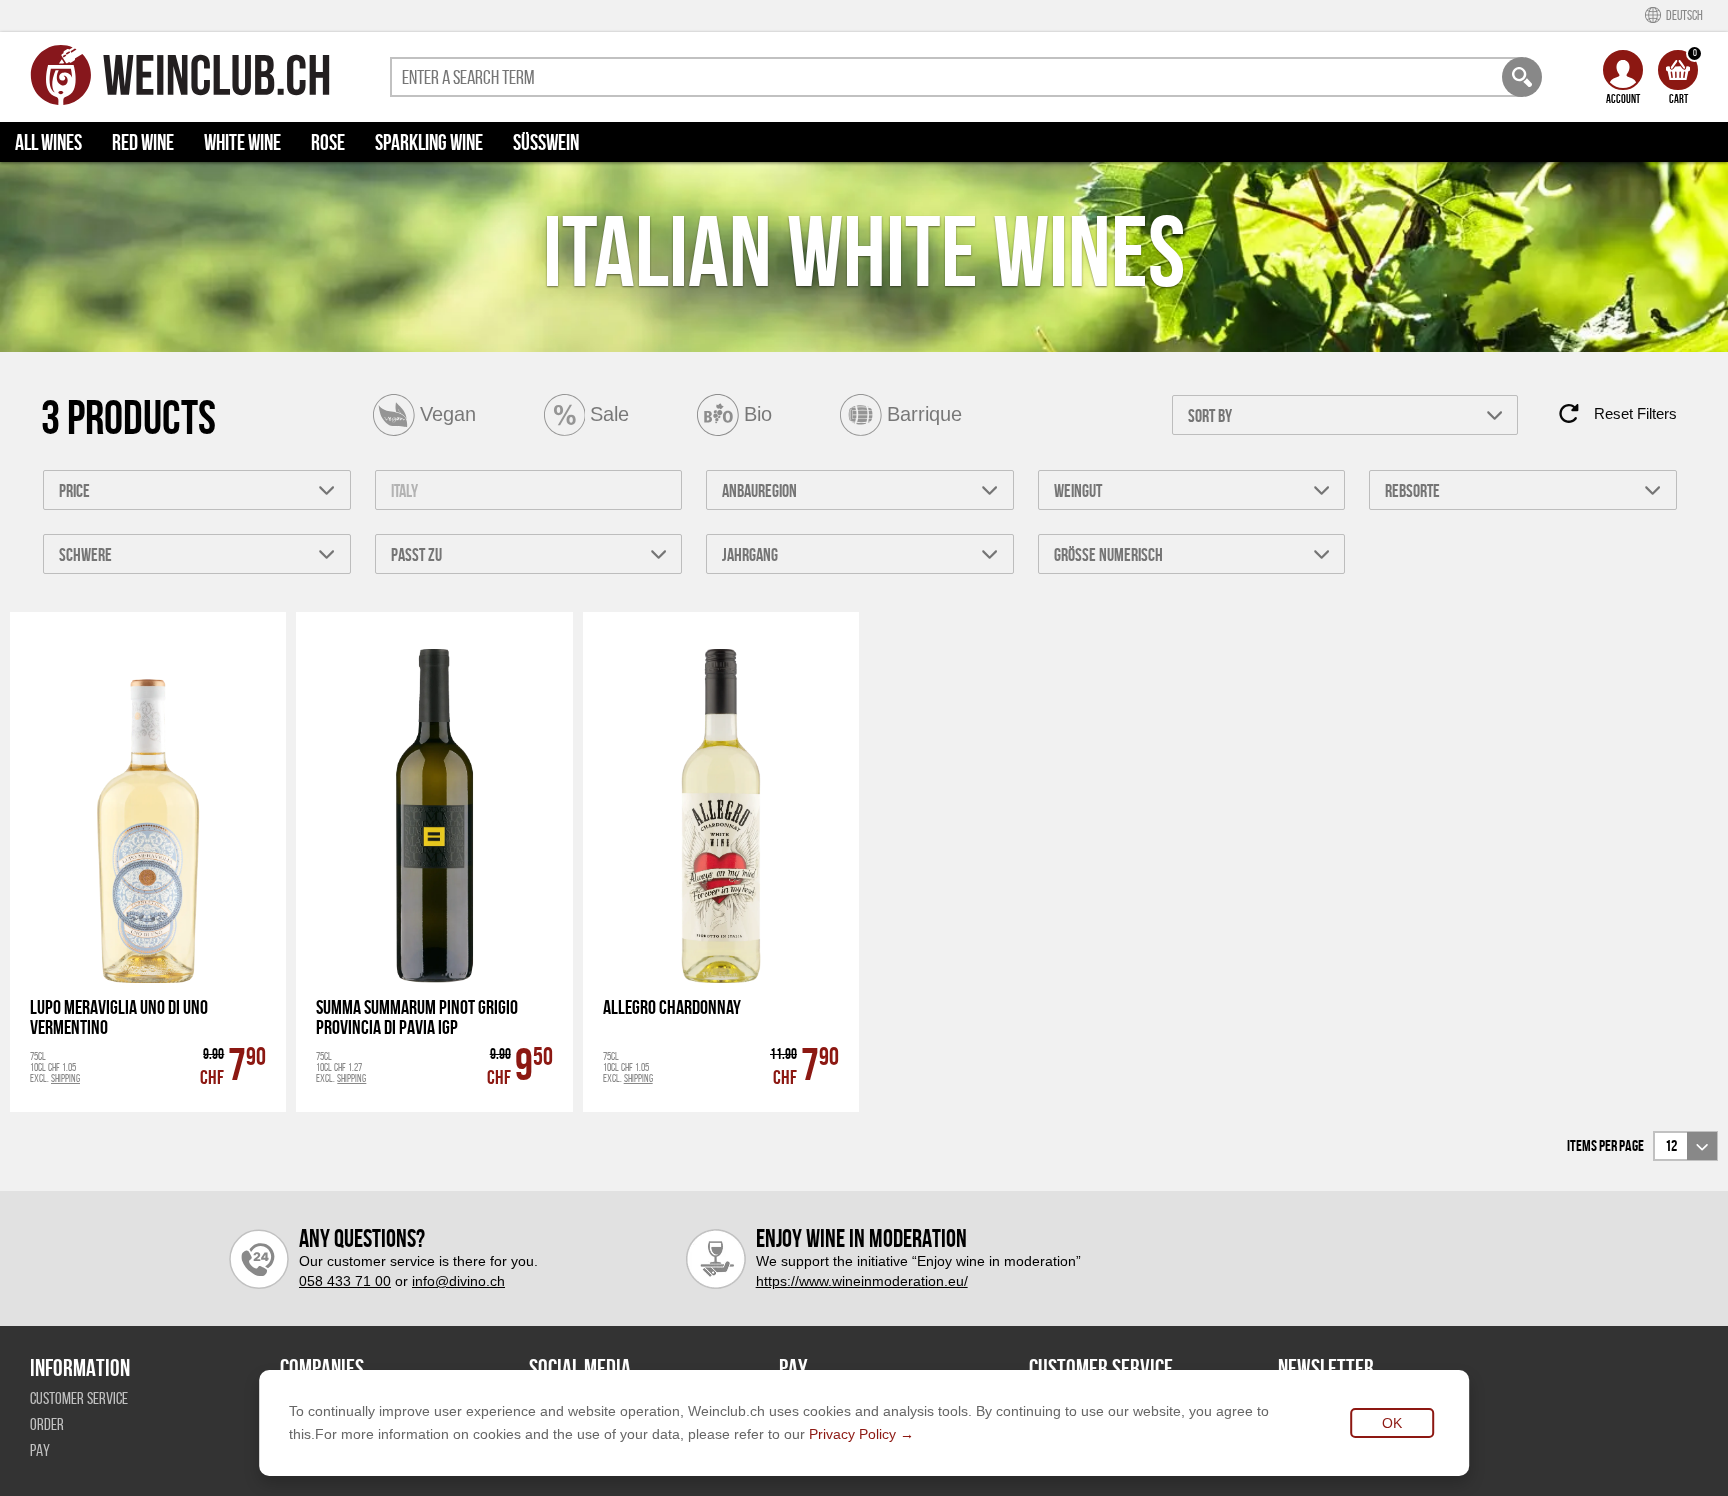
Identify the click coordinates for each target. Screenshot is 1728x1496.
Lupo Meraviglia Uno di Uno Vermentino (119, 1017)
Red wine (143, 142)
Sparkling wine (429, 142)
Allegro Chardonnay (672, 1007)
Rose (328, 142)
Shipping (65, 1078)
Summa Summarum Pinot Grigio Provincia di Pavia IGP (417, 1017)
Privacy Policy (852, 1434)
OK (1392, 1423)
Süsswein (546, 142)
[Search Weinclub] (1522, 77)
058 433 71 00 (345, 1281)
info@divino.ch (458, 1281)
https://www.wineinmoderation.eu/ (862, 1281)
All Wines (48, 142)
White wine (242, 142)
